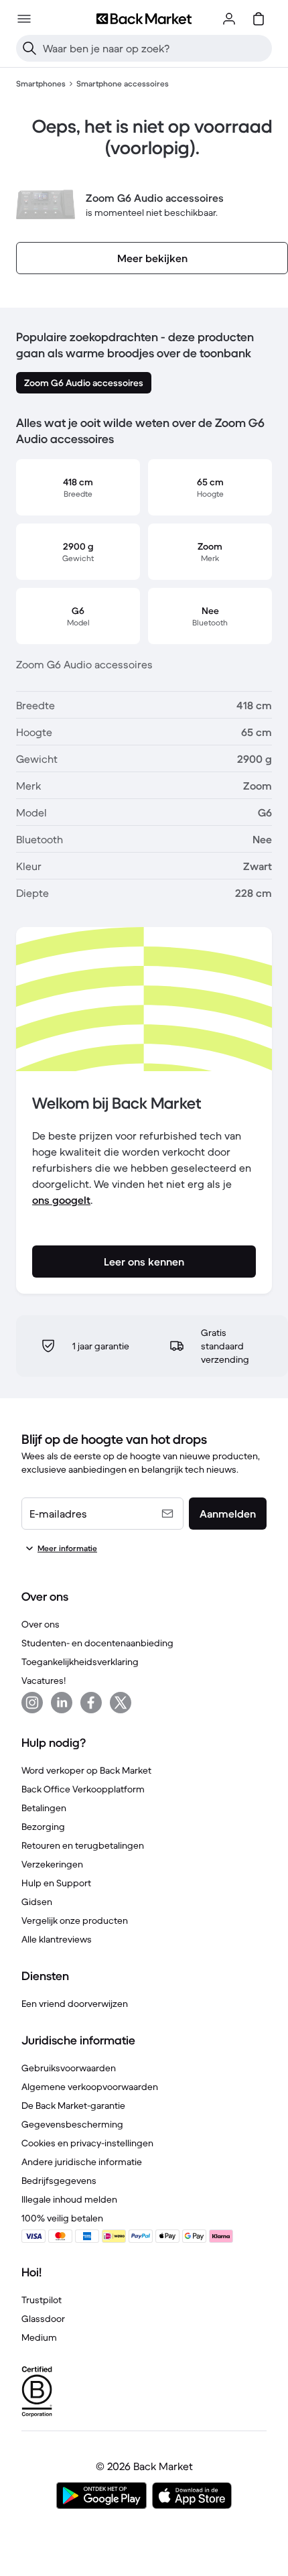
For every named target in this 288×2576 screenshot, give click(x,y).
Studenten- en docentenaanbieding (97, 1643)
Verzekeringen (52, 1864)
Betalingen (44, 1808)
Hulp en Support (56, 1883)
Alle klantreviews (57, 1939)
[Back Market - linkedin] (62, 1703)
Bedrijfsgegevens (59, 2181)
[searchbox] (155, 48)
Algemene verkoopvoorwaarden (90, 2087)
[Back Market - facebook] (91, 1703)
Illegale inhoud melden (69, 2199)
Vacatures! (44, 1680)
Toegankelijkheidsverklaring (80, 1662)
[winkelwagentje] (259, 19)
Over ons (41, 1624)
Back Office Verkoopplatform (83, 1789)
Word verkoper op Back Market (86, 1770)
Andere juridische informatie (82, 2162)
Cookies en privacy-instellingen (87, 2143)
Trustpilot (42, 2300)
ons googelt (61, 1200)
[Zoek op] (29, 48)
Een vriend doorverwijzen (75, 2004)
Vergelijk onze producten (75, 1920)
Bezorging (43, 1827)
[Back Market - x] (121, 1703)
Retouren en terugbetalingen (83, 1845)
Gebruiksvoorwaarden (69, 2068)
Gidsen (37, 1902)
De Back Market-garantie (73, 2105)
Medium (39, 2337)
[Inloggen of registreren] (229, 19)
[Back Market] (144, 19)
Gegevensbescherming (72, 2124)
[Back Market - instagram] (32, 1703)
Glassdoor (43, 2319)
